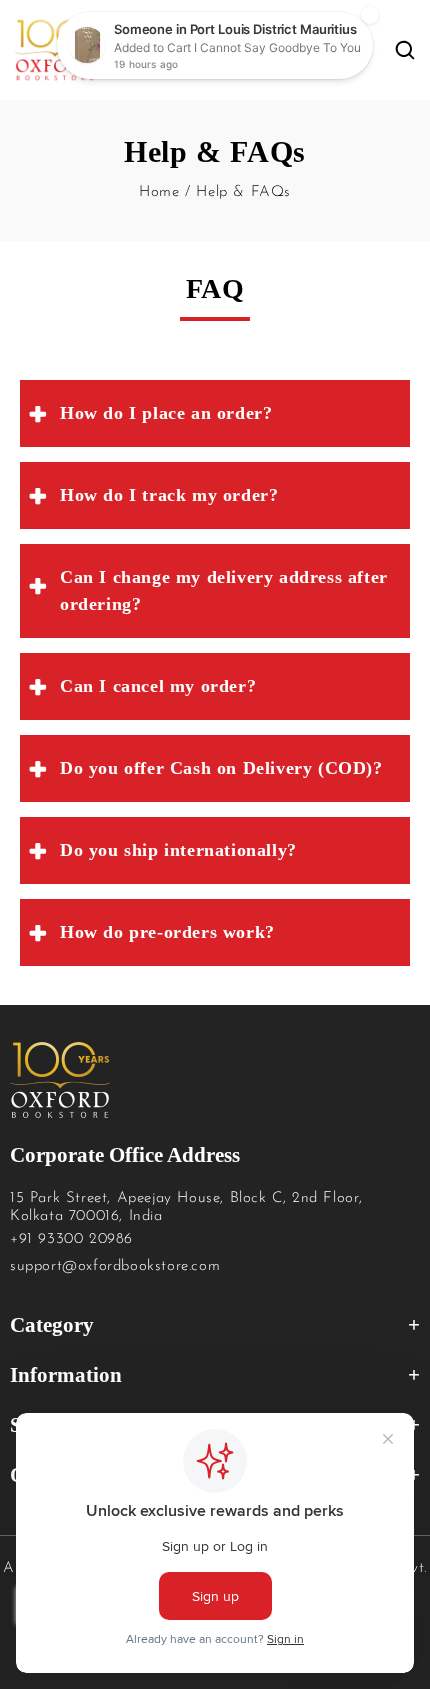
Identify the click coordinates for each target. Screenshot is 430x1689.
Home (159, 192)
